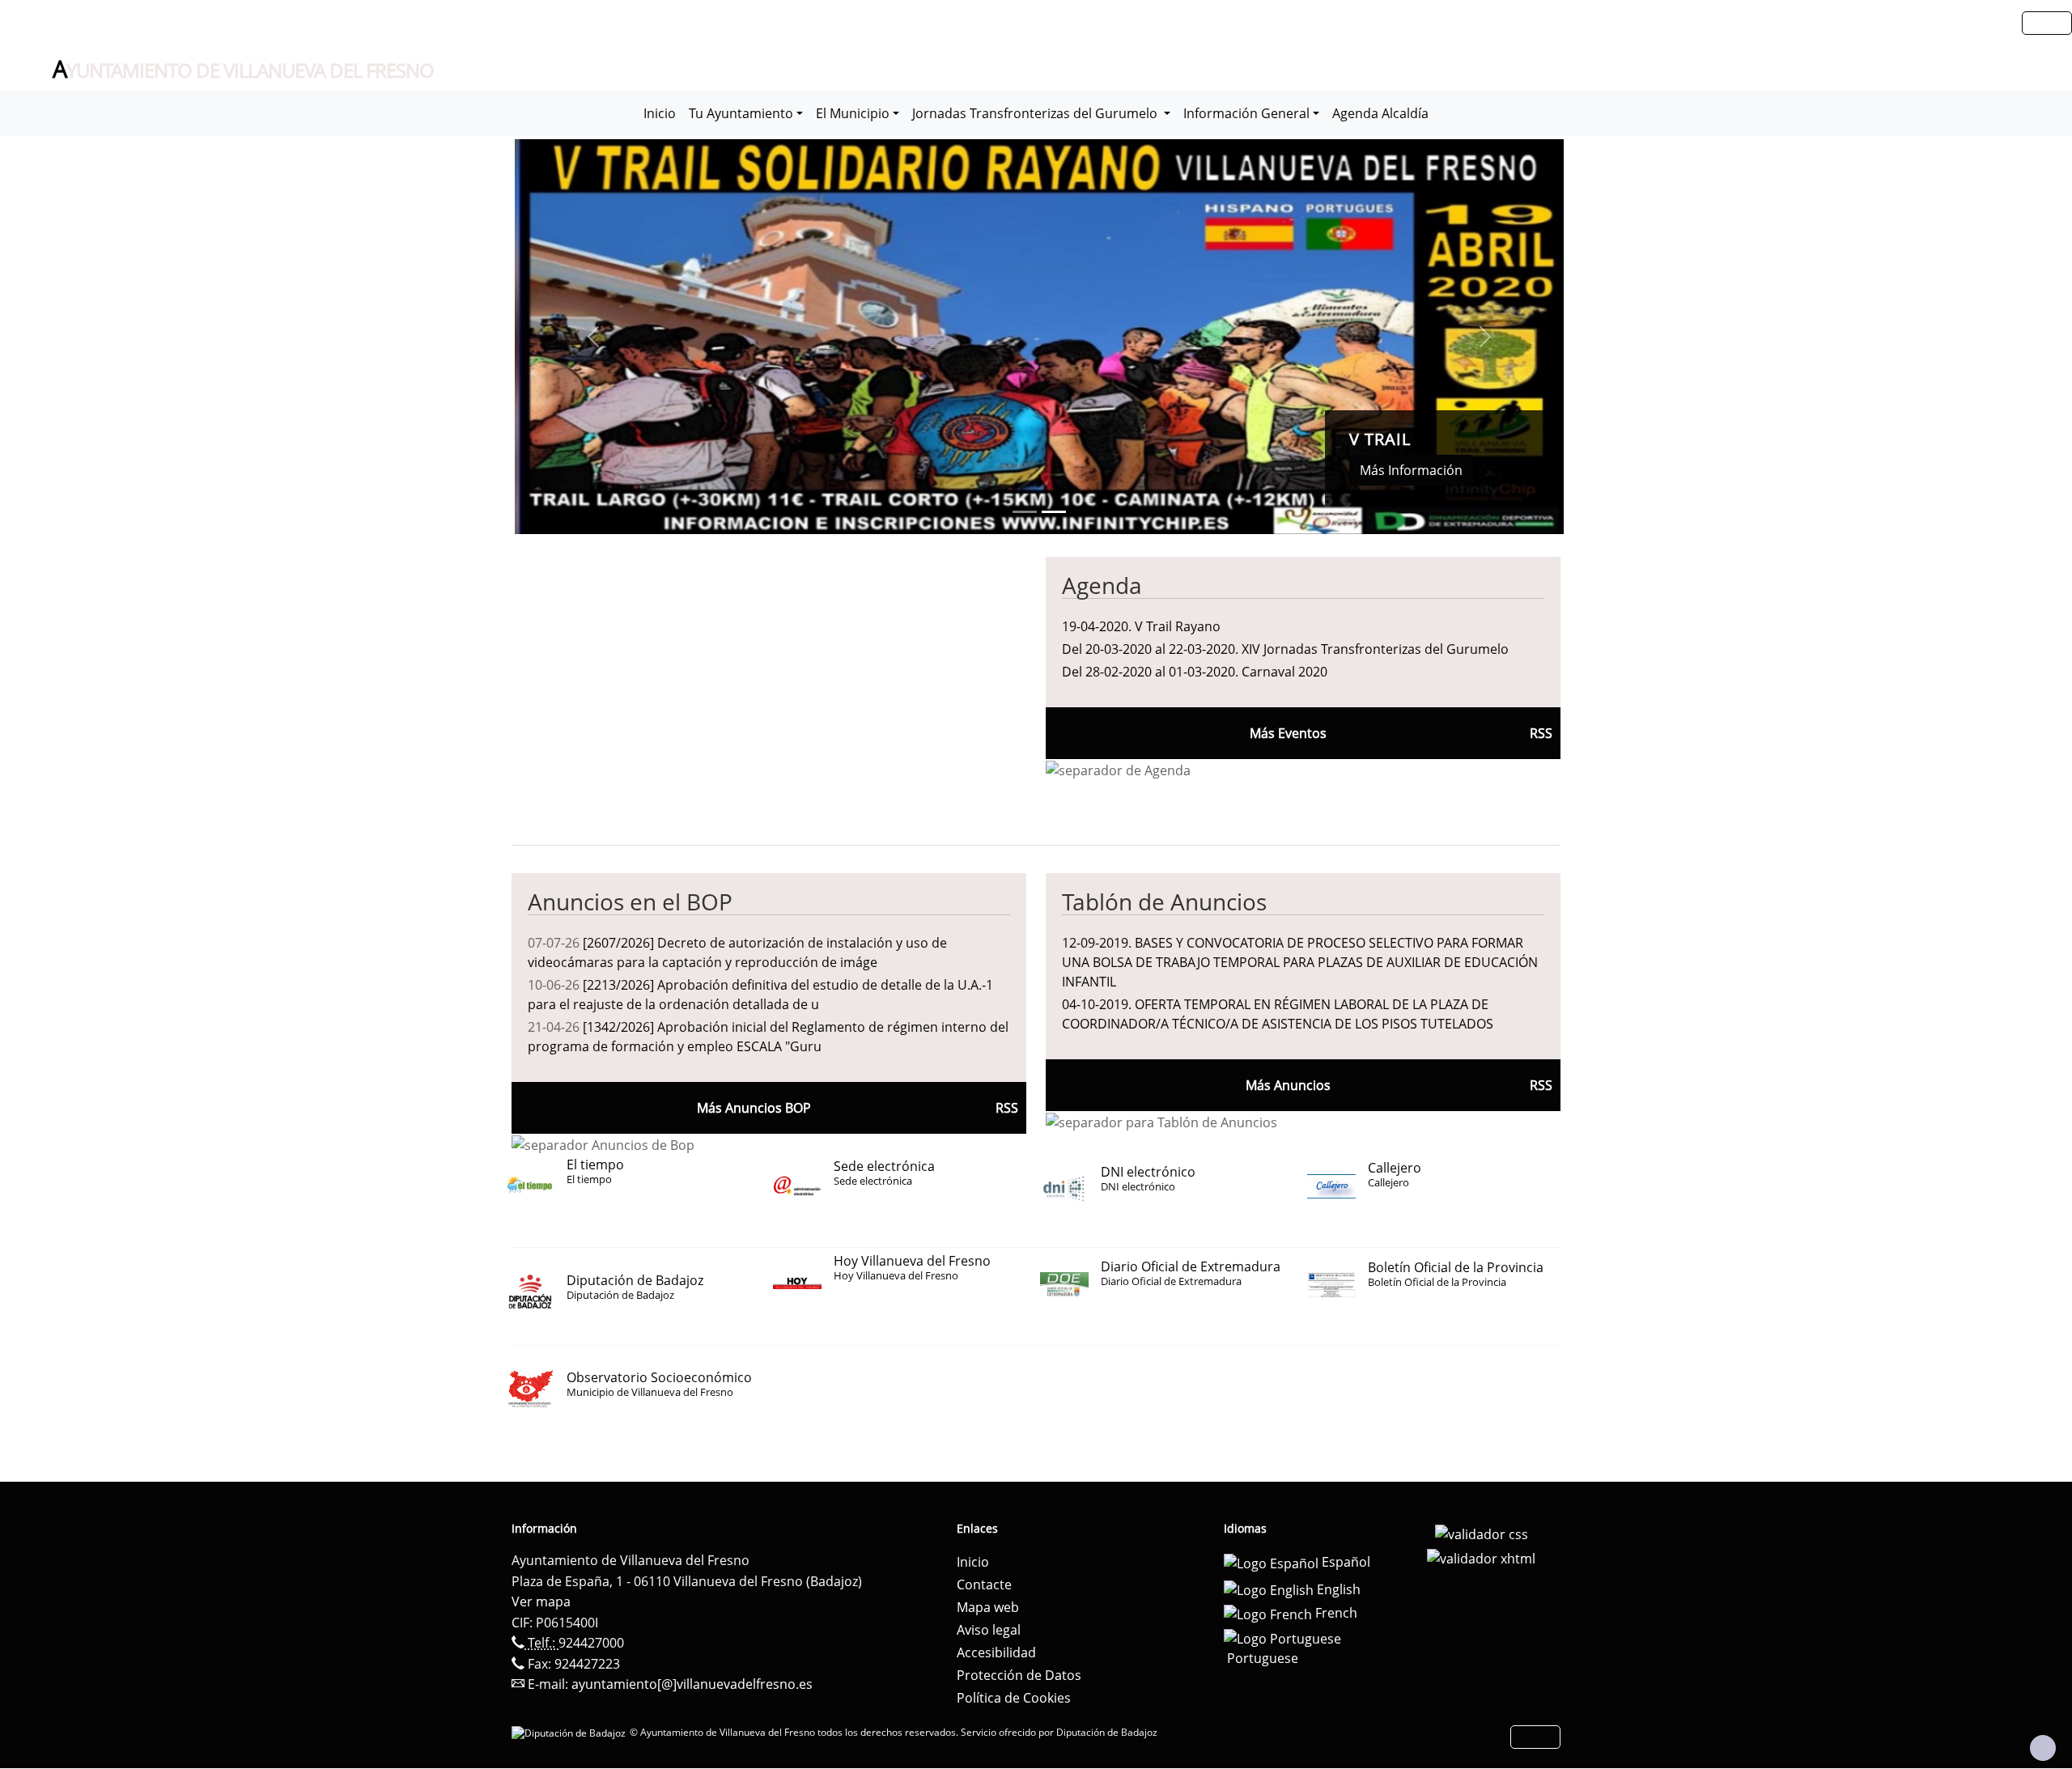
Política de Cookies (1014, 1698)
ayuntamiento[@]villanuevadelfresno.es (692, 1684)
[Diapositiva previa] (593, 337)
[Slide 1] (1054, 512)
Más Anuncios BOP (754, 1108)
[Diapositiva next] (1485, 337)
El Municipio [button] (853, 113)
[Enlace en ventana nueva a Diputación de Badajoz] (571, 1732)
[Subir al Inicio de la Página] (2043, 1748)
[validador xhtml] (1481, 1557)
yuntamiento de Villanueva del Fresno (243, 70)
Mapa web (988, 1607)
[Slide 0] (1025, 512)
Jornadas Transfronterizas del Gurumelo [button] (1036, 113)
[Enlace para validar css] (1482, 1534)
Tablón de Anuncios (1164, 901)
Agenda (1102, 585)
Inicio (660, 113)
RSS (1541, 1085)
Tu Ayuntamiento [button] (741, 113)
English (1337, 1589)
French (1335, 1613)
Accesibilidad (996, 1652)
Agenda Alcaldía (1380, 113)
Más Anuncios (1288, 1085)
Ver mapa (541, 1601)
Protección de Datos (1019, 1675)
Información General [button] (1246, 113)
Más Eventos (1288, 733)
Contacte (984, 1584)
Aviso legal (989, 1630)
